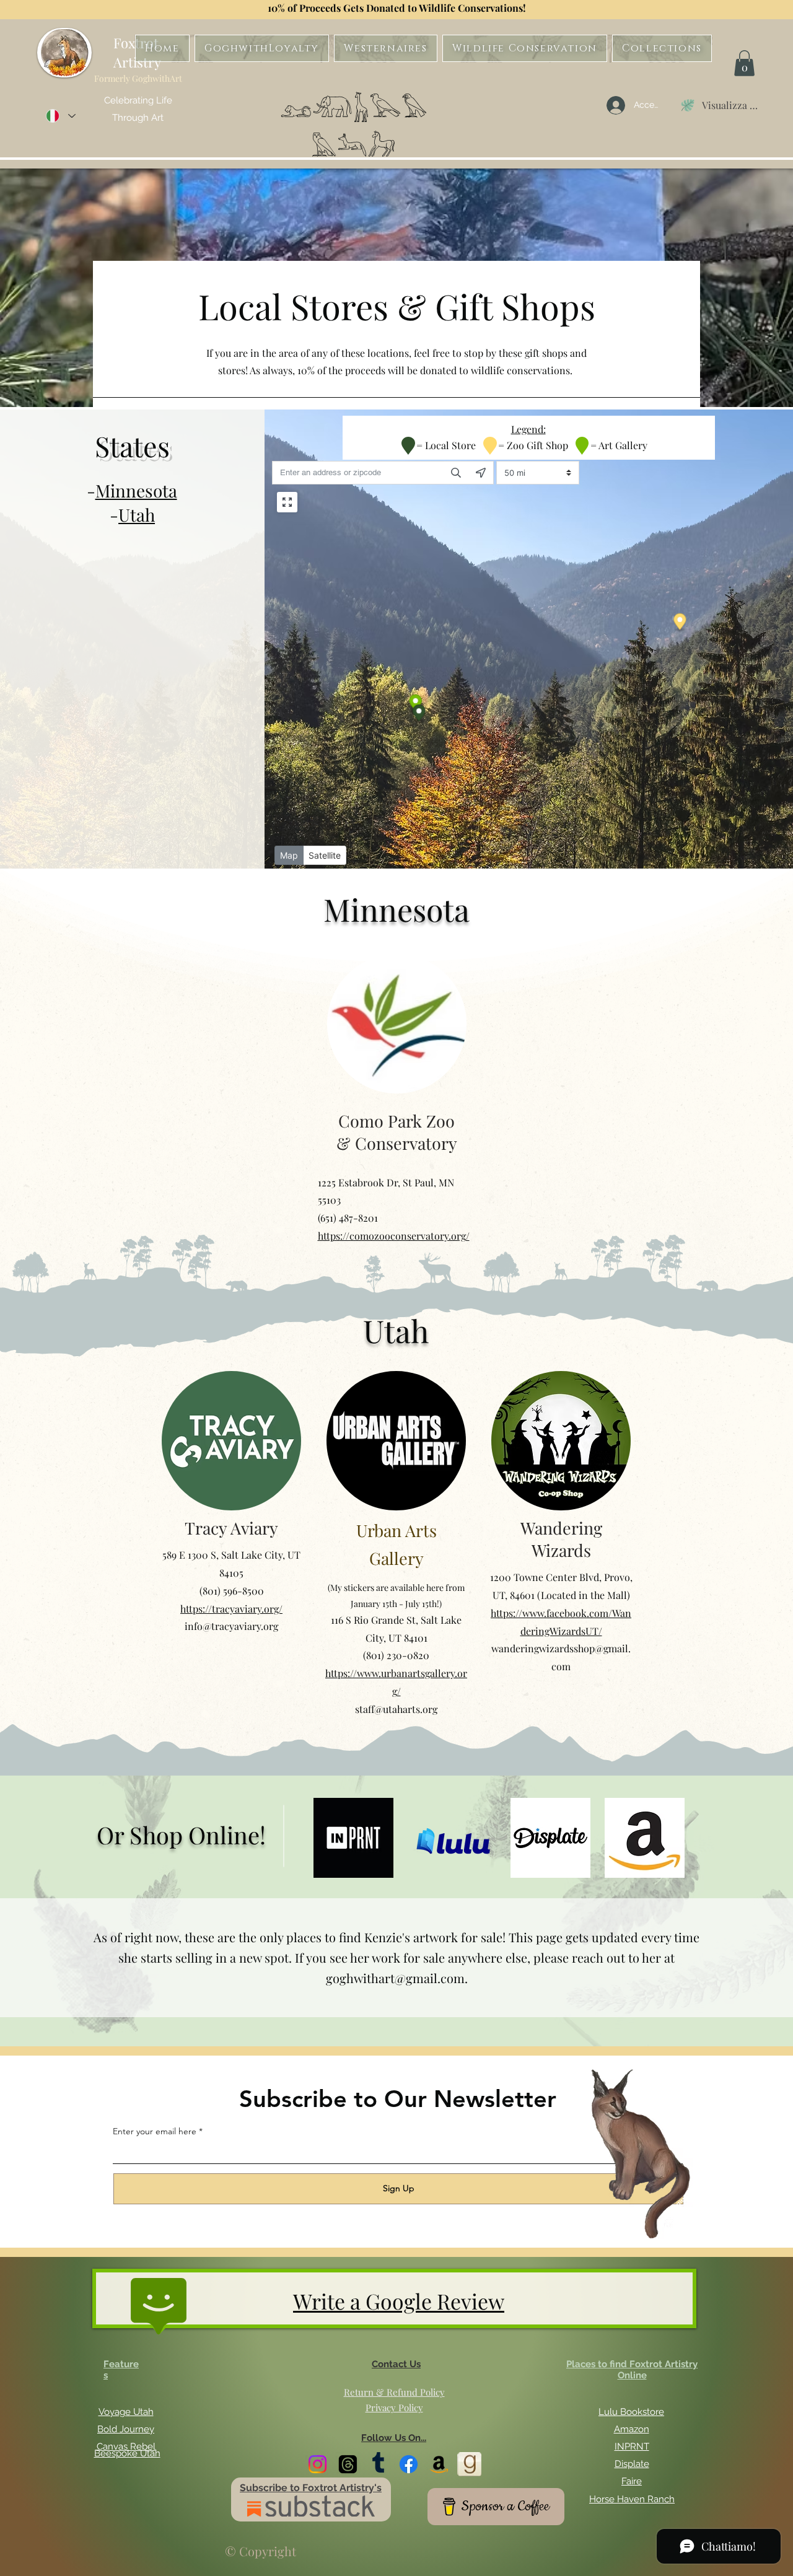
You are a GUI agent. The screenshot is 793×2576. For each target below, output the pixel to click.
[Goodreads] (469, 2464)
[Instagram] (318, 2464)
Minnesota (136, 490)
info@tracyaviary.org (231, 1626)
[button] (744, 63)
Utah (137, 515)
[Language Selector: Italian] (60, 116)
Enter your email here (155, 2131)
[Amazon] (439, 2464)
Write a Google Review (399, 2301)
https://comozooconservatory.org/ (394, 1236)
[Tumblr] (378, 2464)
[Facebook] (409, 2464)
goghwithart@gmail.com (395, 1978)
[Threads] (348, 2464)
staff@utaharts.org (396, 1709)
